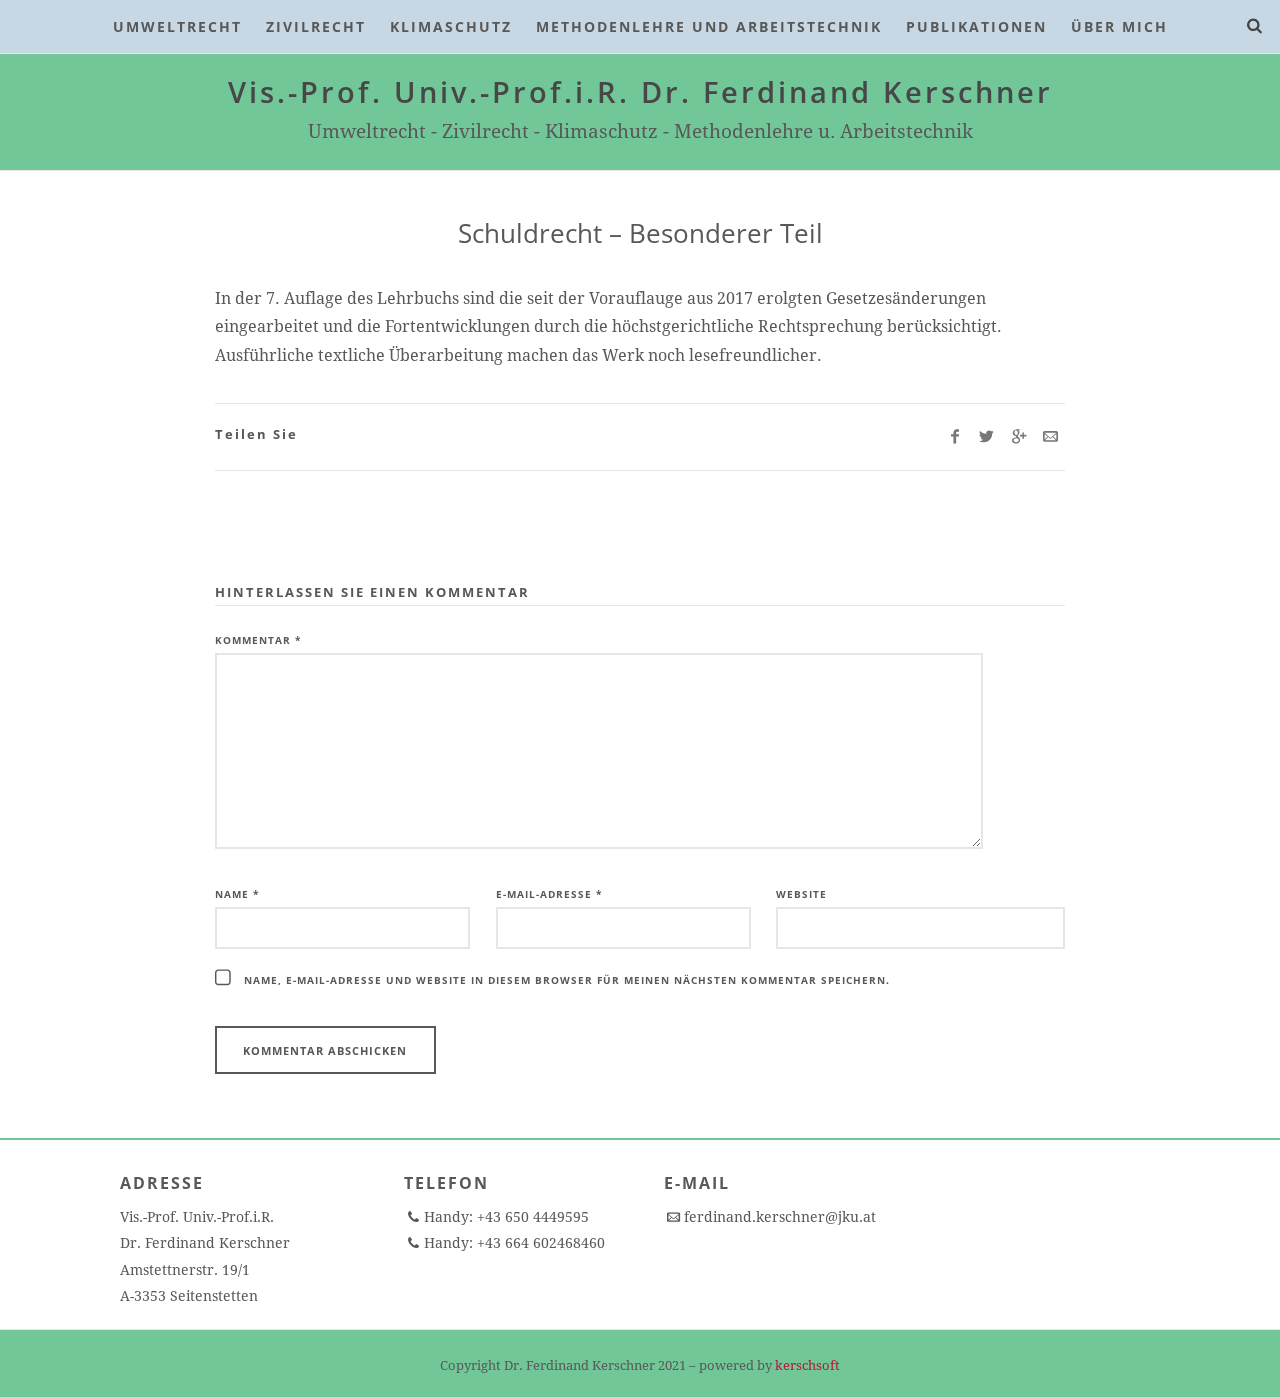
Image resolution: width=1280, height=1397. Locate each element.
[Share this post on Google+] (1018, 437)
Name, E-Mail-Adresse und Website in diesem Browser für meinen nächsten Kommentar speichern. (567, 980)
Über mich (1119, 26)
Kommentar (258, 640)
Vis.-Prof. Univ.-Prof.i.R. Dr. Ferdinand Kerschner (640, 91)
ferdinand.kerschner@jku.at (780, 1217)
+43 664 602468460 (539, 1243)
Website (801, 894)
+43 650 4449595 (531, 1217)
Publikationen (976, 26)
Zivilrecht (316, 26)
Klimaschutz (451, 26)
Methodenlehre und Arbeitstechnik (709, 26)
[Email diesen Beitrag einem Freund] (1050, 437)
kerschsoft (807, 1365)
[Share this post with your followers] (986, 437)
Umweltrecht (177, 26)
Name (237, 894)
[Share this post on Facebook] (954, 437)
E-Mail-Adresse (549, 894)
